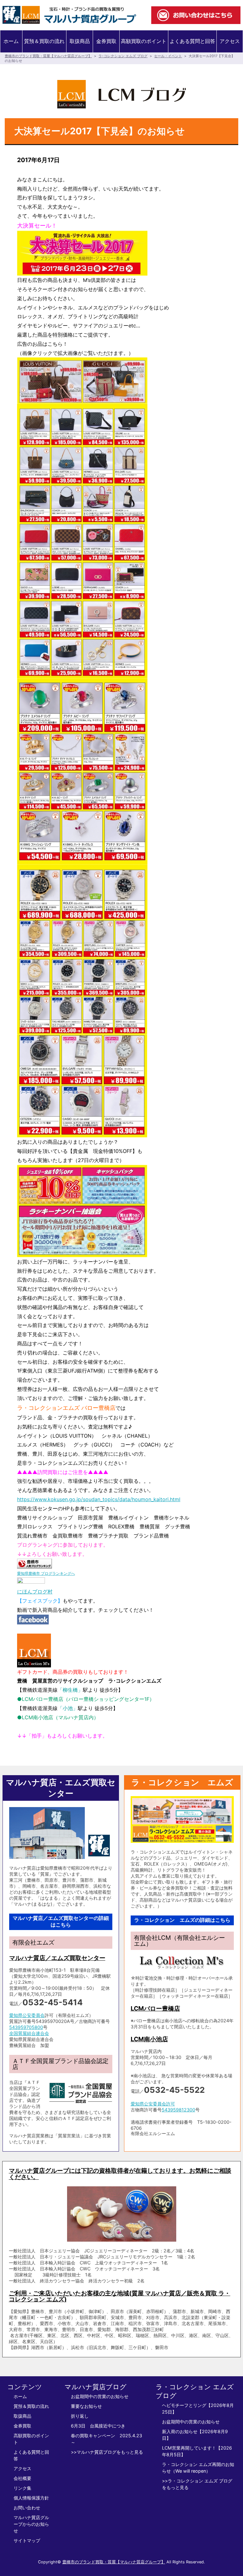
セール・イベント (168, 56)
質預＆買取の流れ (44, 41)
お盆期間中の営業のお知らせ (100, 2396)
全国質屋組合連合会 (29, 2033)
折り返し (80, 2416)
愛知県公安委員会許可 (153, 2104)
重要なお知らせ (86, 2406)
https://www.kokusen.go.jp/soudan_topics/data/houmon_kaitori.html (99, 1499)
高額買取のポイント (144, 41)
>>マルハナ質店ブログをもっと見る (107, 2452)
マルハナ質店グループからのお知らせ (31, 2524)
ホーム (11, 41)
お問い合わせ (27, 2508)
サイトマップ (27, 2540)
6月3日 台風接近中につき (98, 2426)
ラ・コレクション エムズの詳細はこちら (182, 1920)
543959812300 (178, 2110)
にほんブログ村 (35, 1592)
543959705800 (26, 2027)
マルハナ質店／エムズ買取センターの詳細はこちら (61, 1921)
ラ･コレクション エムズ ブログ (123, 56)
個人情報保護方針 (31, 2498)
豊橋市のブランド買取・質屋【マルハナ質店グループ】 (48, 56)
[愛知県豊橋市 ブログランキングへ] (34, 1564)
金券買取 (106, 41)
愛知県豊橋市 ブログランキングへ (46, 1573)
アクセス (230, 41)
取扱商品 (80, 41)
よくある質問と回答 (192, 41)
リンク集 (22, 2488)
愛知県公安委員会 (27, 2015)
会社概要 (22, 2478)
